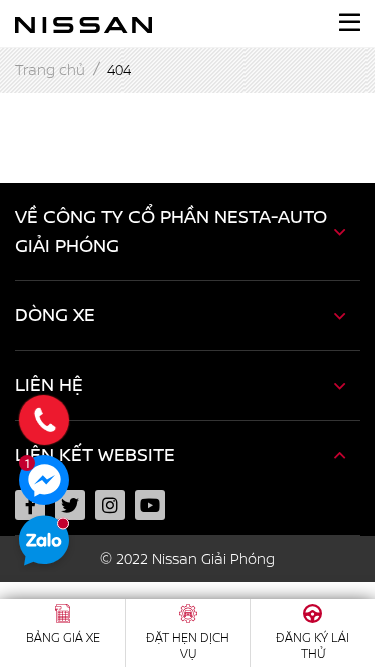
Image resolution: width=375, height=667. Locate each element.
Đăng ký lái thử (312, 646)
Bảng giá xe (63, 638)
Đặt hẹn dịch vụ (187, 646)
